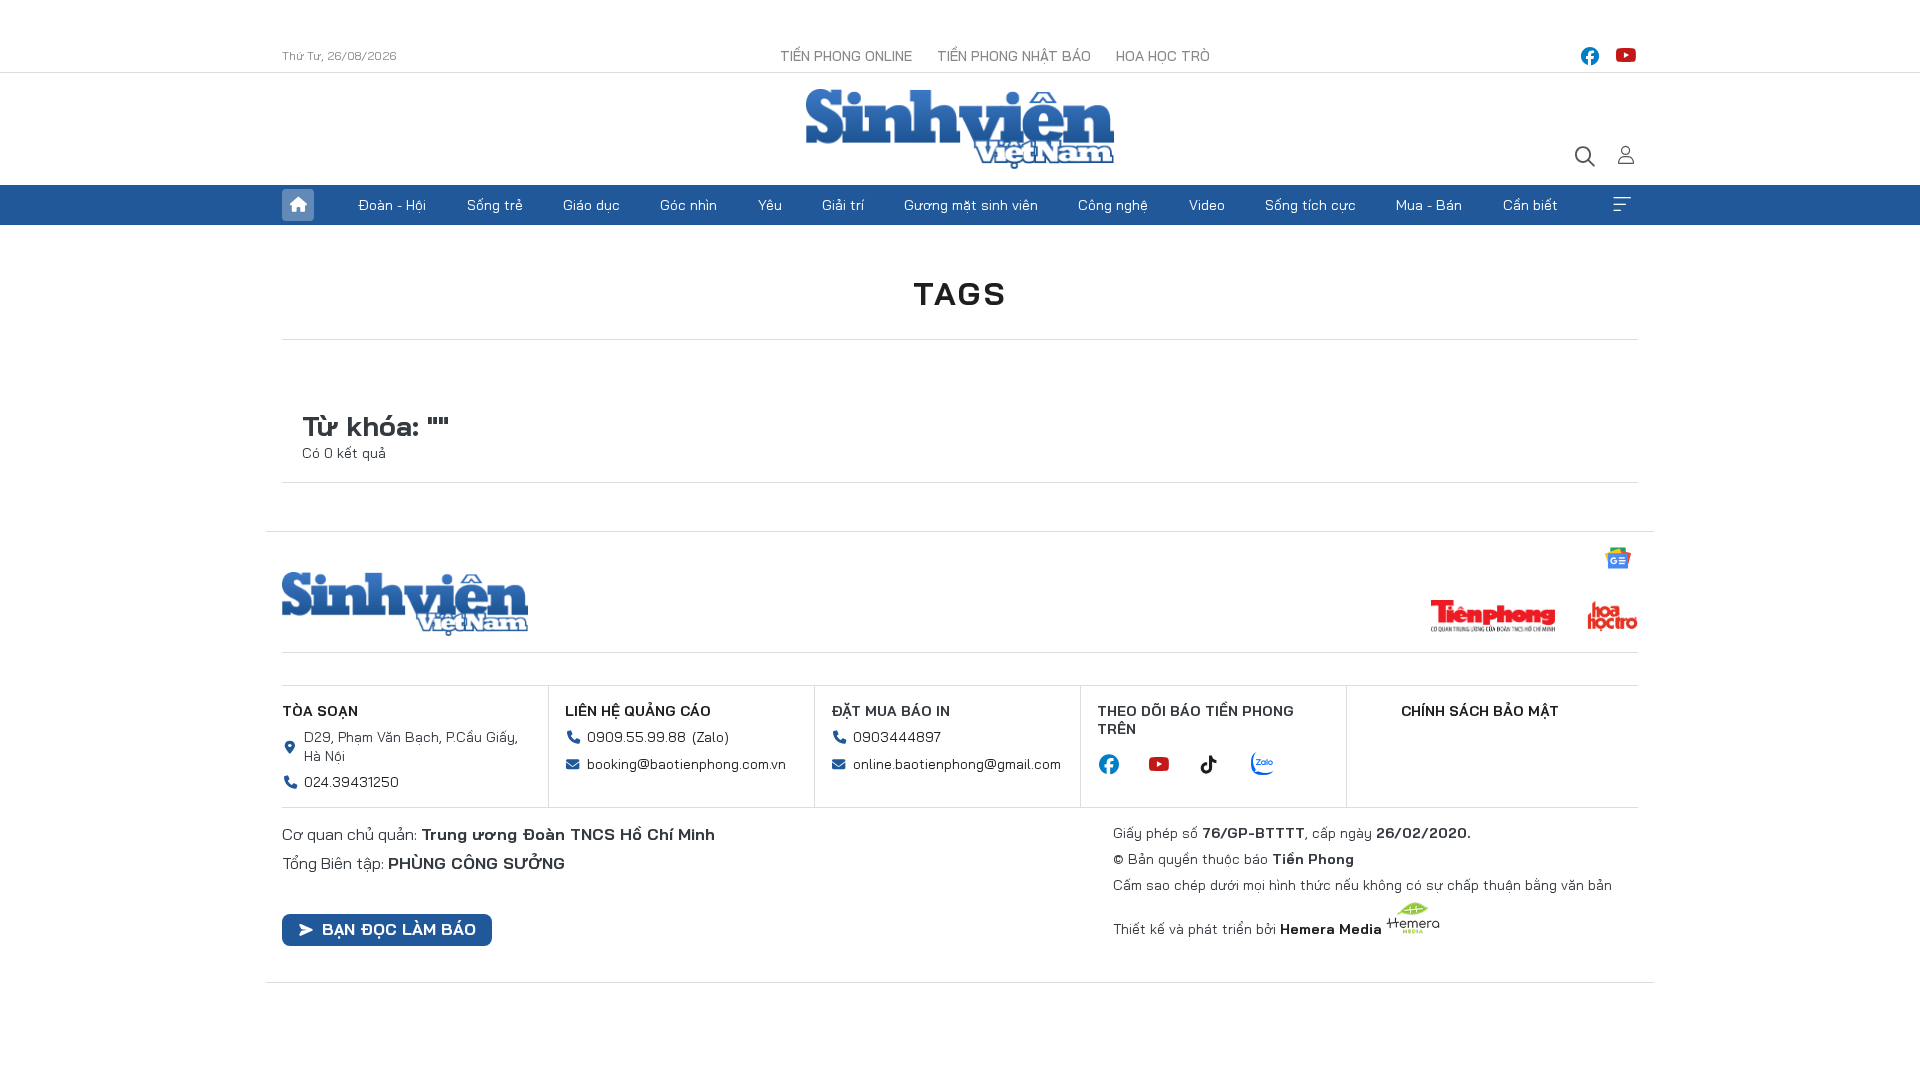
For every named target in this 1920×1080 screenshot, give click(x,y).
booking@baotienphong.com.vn (686, 764)
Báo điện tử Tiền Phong (960, 129)
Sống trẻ (495, 205)
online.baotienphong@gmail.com (957, 764)
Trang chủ (298, 205)
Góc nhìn (688, 205)
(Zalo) (710, 737)
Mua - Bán (1429, 205)
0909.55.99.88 (636, 737)
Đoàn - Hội (392, 205)
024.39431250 (351, 782)
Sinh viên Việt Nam (405, 604)
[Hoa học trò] (1612, 618)
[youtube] (1626, 56)
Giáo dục (591, 205)
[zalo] (1273, 765)
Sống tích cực (1310, 205)
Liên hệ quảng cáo (638, 711)
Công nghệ (1113, 205)
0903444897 (897, 737)
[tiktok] (1219, 765)
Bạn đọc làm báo (399, 929)
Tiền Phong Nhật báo (1014, 56)
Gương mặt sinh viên (971, 205)
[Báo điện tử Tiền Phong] (1493, 618)
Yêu (770, 205)
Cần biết (1530, 205)
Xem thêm (1622, 205)
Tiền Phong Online (846, 56)
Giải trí (843, 205)
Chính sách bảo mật (1480, 711)
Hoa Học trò (1163, 56)
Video (1207, 205)
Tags (960, 293)
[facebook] (1590, 56)
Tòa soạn (320, 711)
